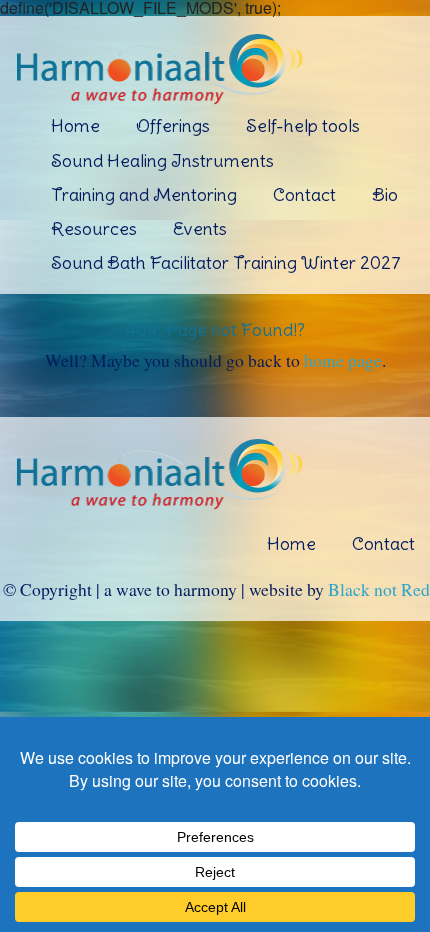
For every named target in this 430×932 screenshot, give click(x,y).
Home (75, 125)
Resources (94, 228)
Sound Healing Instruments (162, 160)
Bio (385, 194)
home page (343, 360)
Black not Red (379, 589)
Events (200, 228)
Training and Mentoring (144, 194)
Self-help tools (303, 125)
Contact (304, 194)
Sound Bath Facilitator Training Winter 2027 (226, 262)
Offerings (173, 125)
